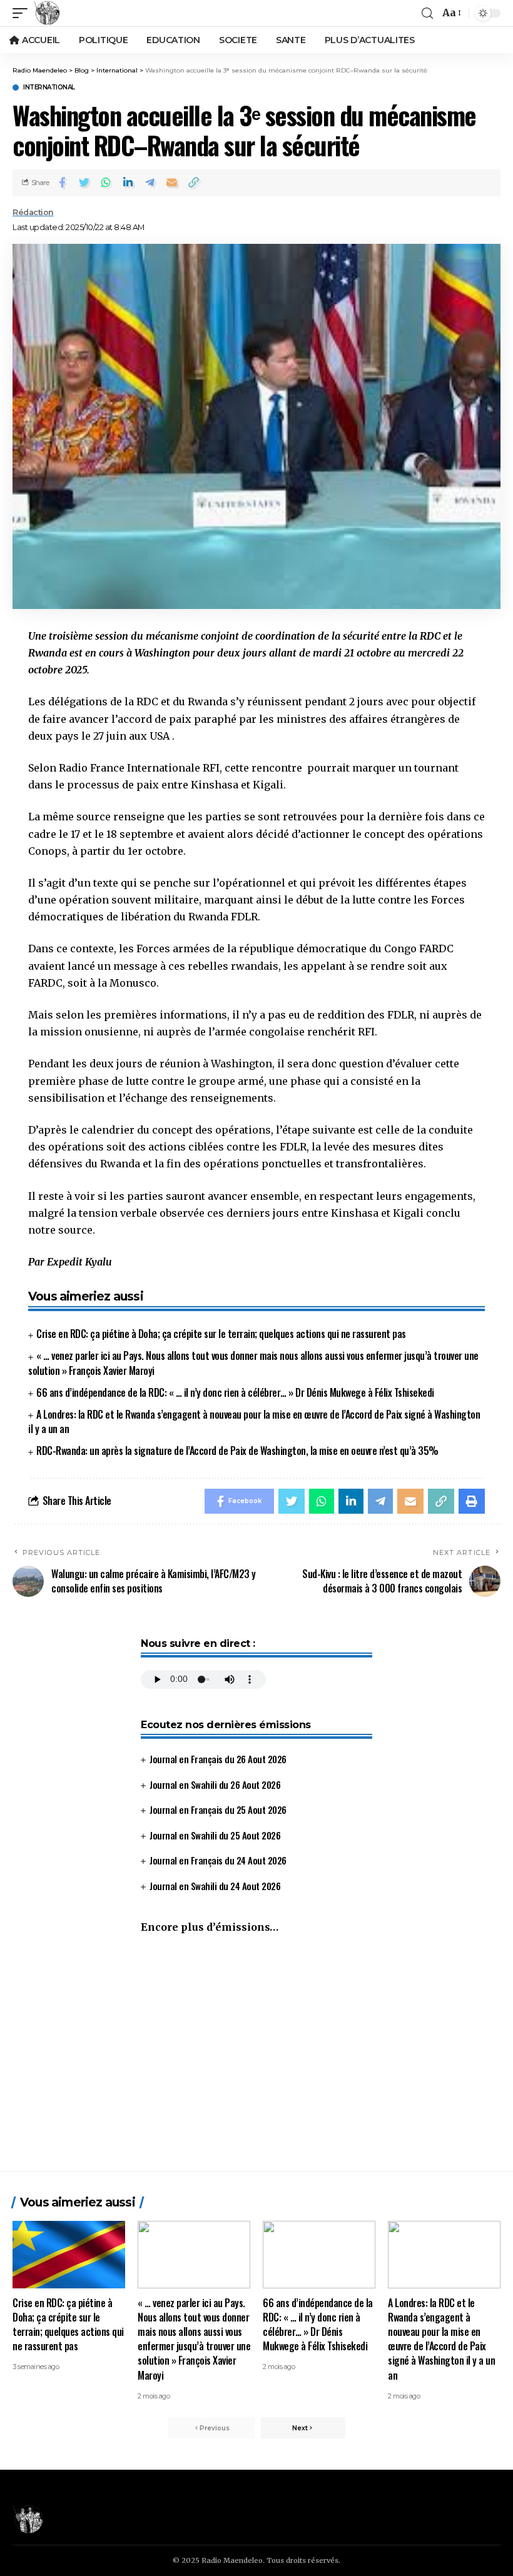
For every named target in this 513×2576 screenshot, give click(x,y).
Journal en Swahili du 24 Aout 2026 (215, 1886)
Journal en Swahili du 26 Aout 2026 (215, 1784)
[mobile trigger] (23, 13)
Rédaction (33, 212)
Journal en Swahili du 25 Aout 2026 (215, 1835)
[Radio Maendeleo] (47, 13)
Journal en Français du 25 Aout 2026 (218, 1809)
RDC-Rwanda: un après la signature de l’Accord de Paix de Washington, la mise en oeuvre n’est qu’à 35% (237, 1451)
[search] (427, 13)
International (49, 88)
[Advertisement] (256, 2059)
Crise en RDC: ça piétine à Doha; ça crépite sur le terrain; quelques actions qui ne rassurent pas (221, 1334)
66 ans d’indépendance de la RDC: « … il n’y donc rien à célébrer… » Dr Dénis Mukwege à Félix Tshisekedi (235, 1392)
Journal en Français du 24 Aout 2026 (218, 1860)
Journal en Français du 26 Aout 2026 (218, 1759)
